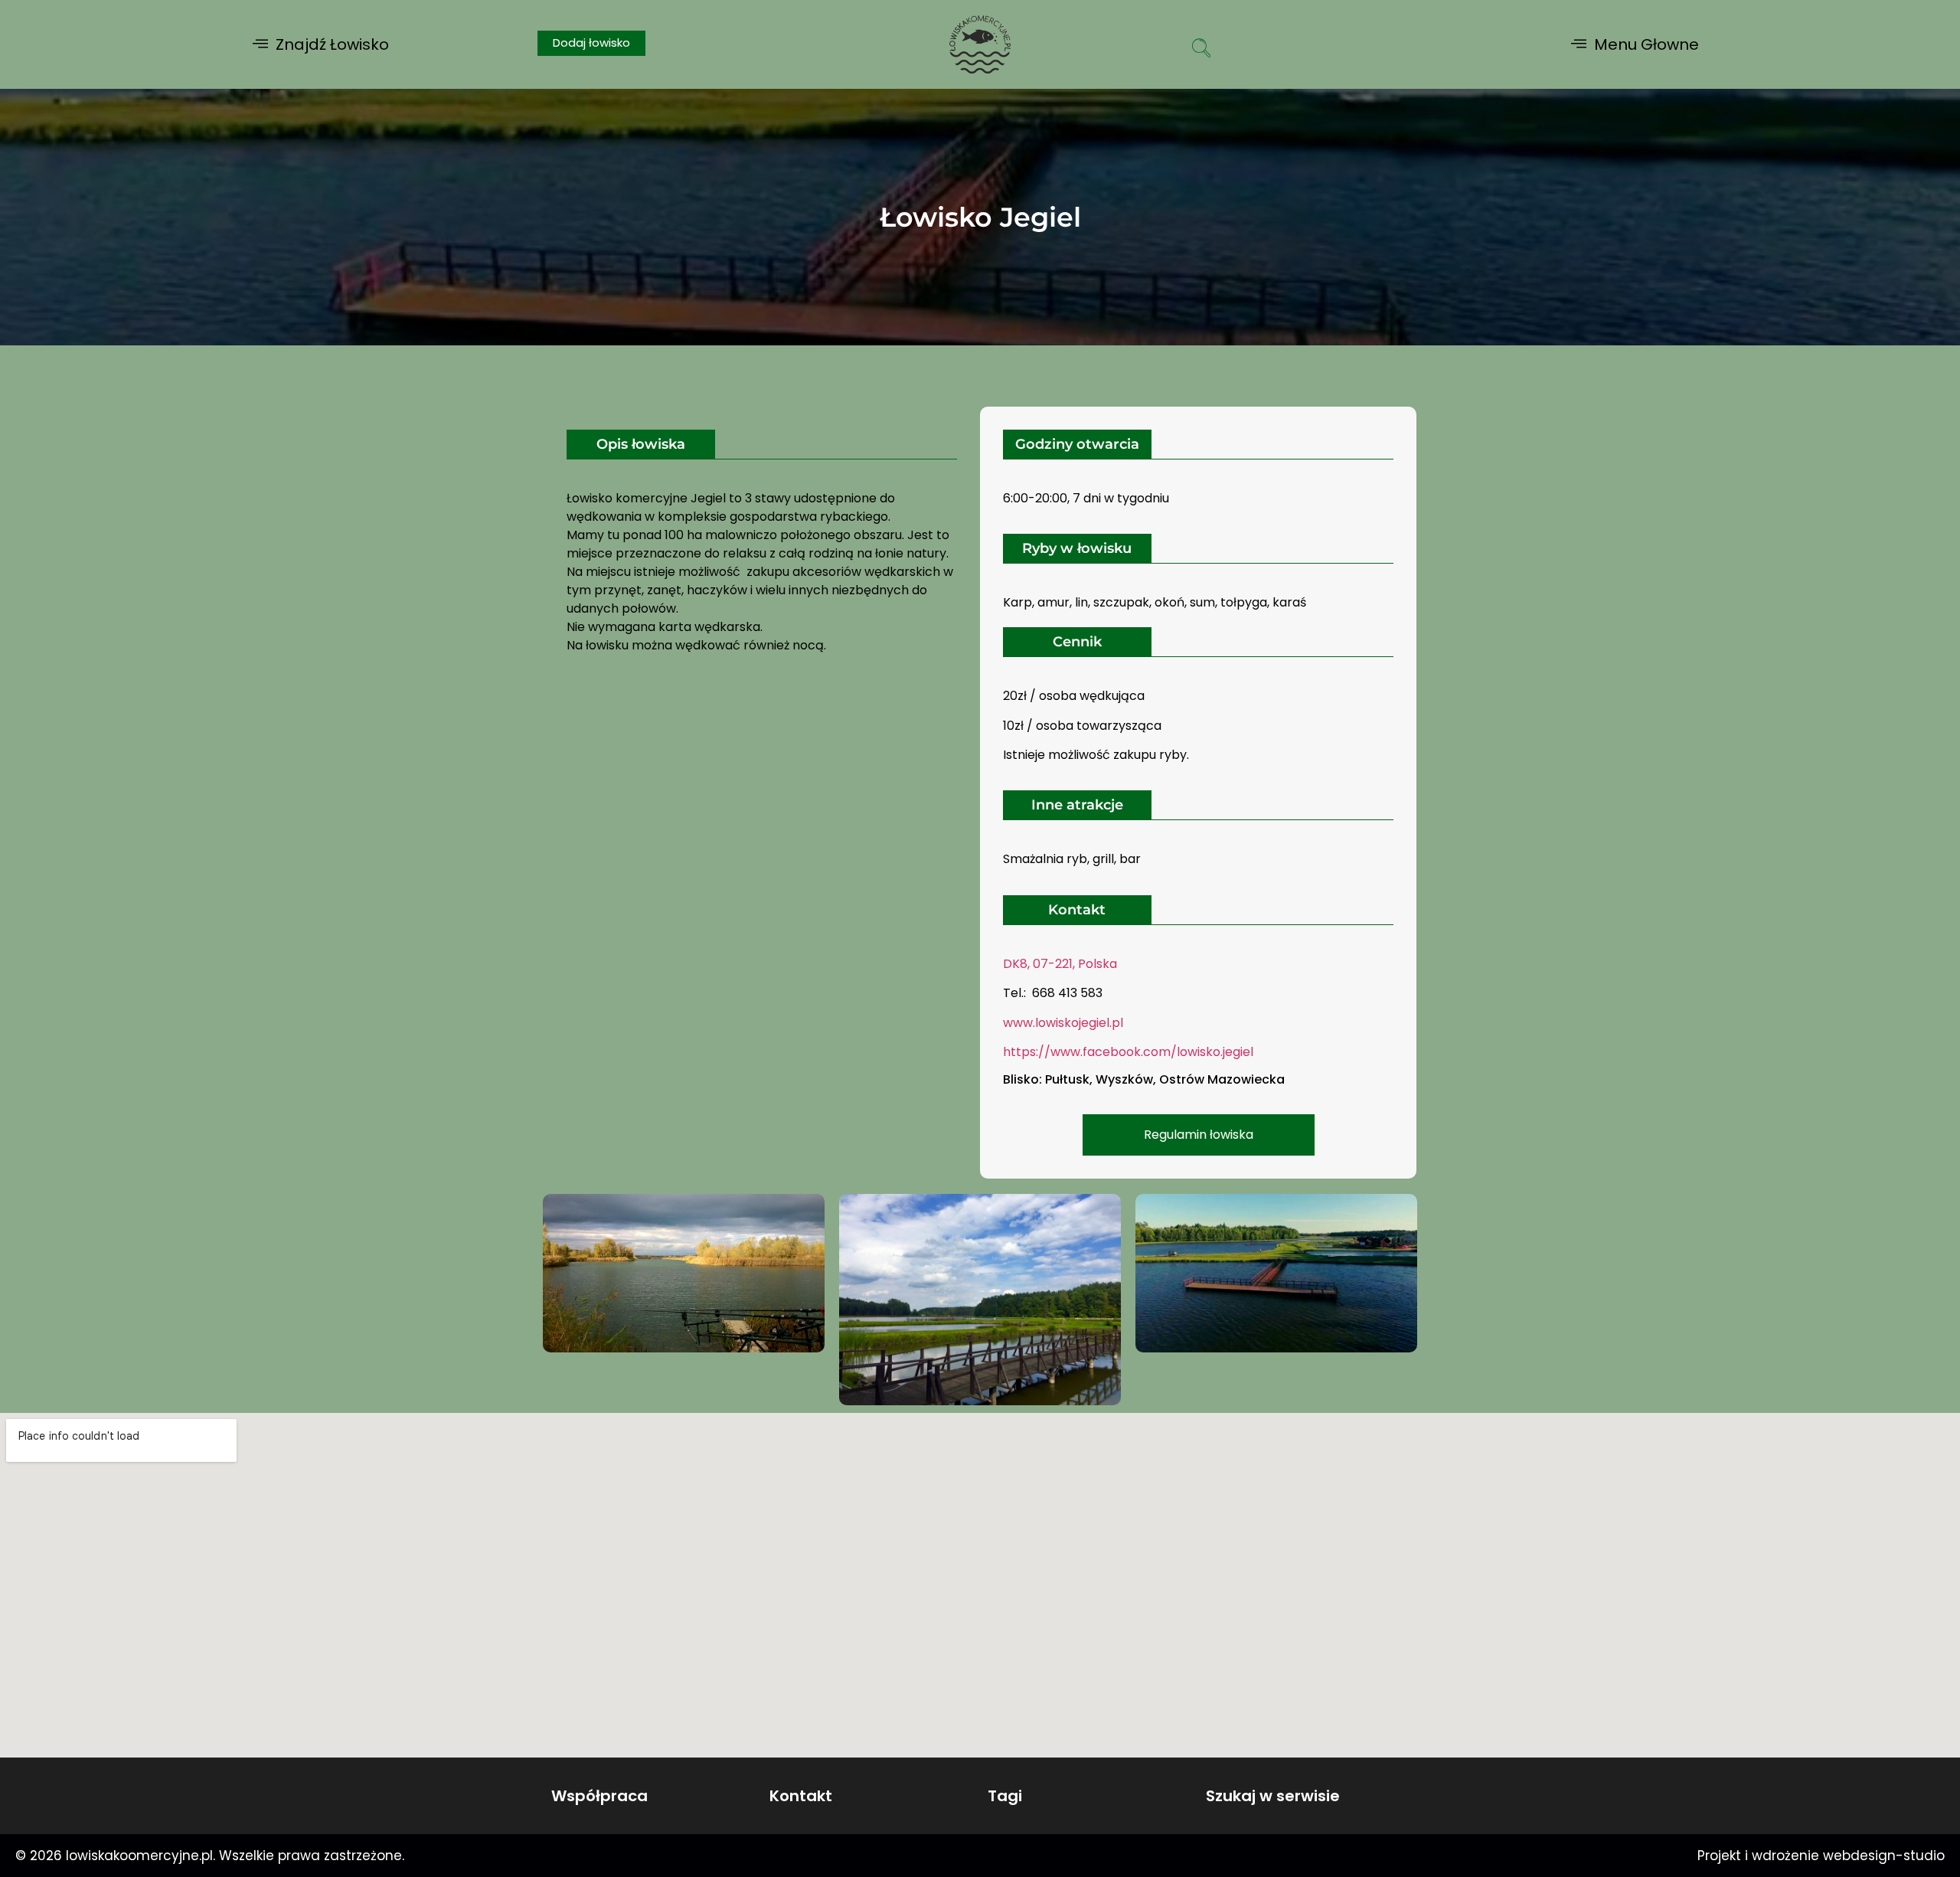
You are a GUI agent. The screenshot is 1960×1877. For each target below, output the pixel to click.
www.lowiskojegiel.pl (1063, 1023)
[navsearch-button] (1201, 50)
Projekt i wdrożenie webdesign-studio (1821, 1856)
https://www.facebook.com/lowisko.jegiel (1128, 1052)
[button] (321, 44)
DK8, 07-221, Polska (1060, 964)
